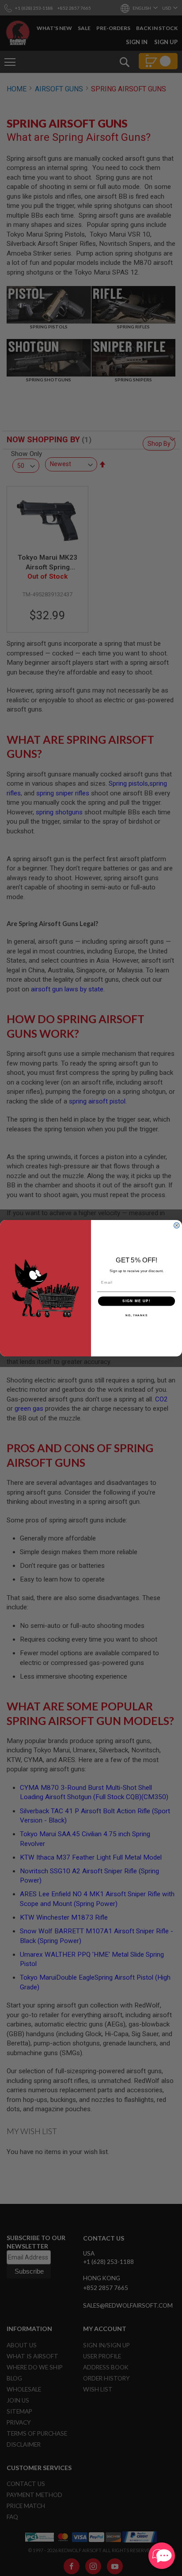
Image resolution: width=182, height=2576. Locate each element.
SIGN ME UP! (136, 1301)
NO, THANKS (136, 1315)
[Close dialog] (177, 1225)
